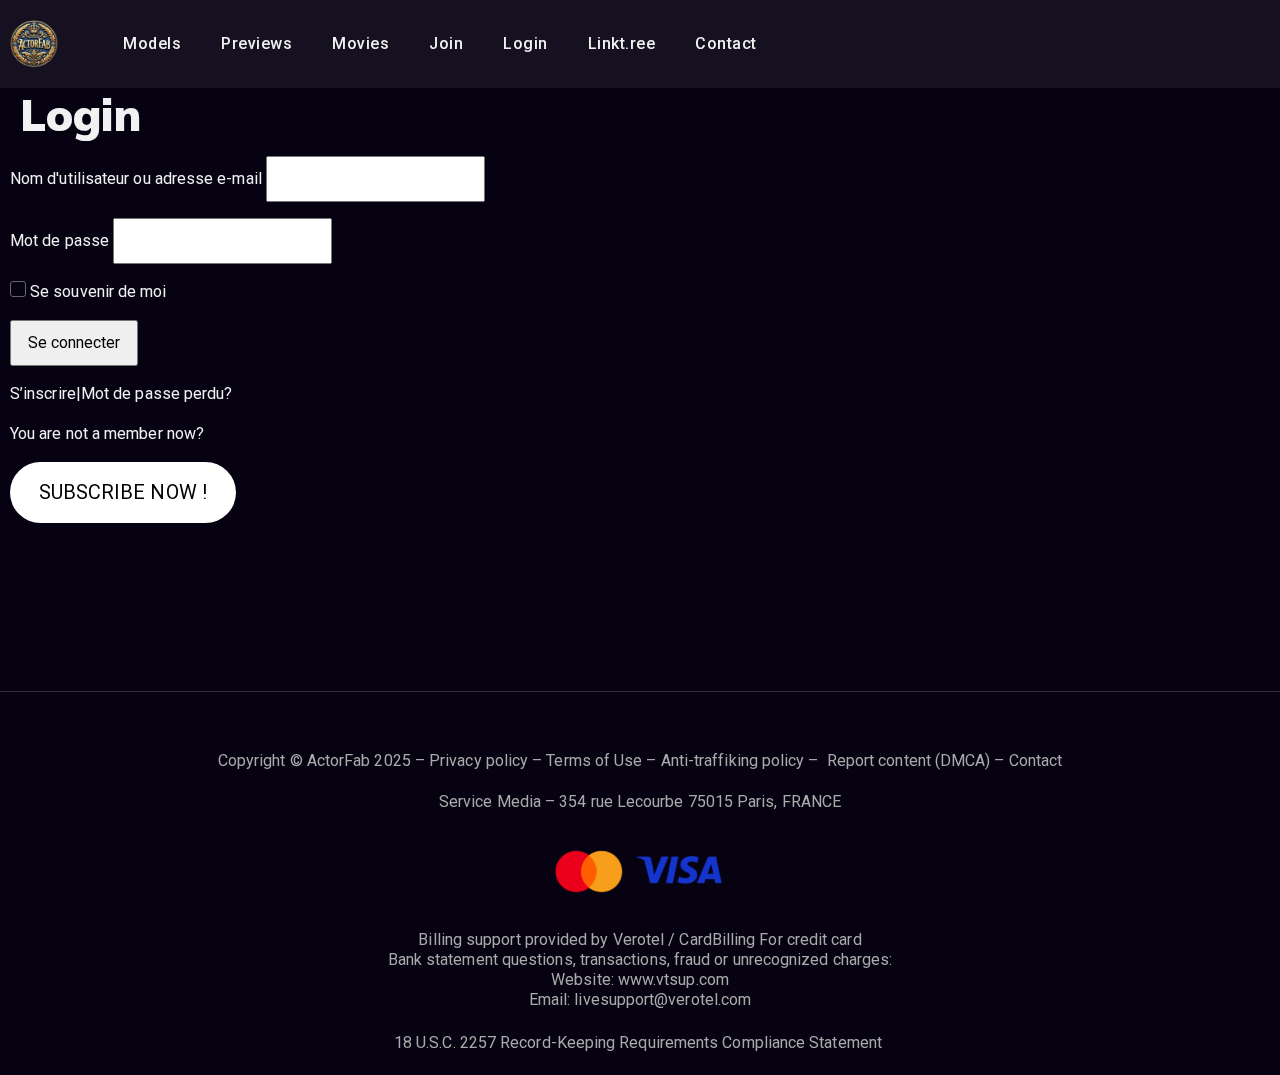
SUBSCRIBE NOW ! (123, 492)
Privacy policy (478, 760)
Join (446, 43)
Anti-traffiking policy (733, 760)
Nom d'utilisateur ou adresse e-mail (136, 178)
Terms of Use (594, 760)
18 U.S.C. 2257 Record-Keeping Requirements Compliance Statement (640, 1042)
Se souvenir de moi (98, 291)
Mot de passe (59, 240)
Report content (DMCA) (909, 760)
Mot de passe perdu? (157, 393)
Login (525, 43)
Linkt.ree (622, 43)
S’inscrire (43, 393)
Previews (256, 43)
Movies (360, 43)
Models (152, 43)
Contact (726, 43)
